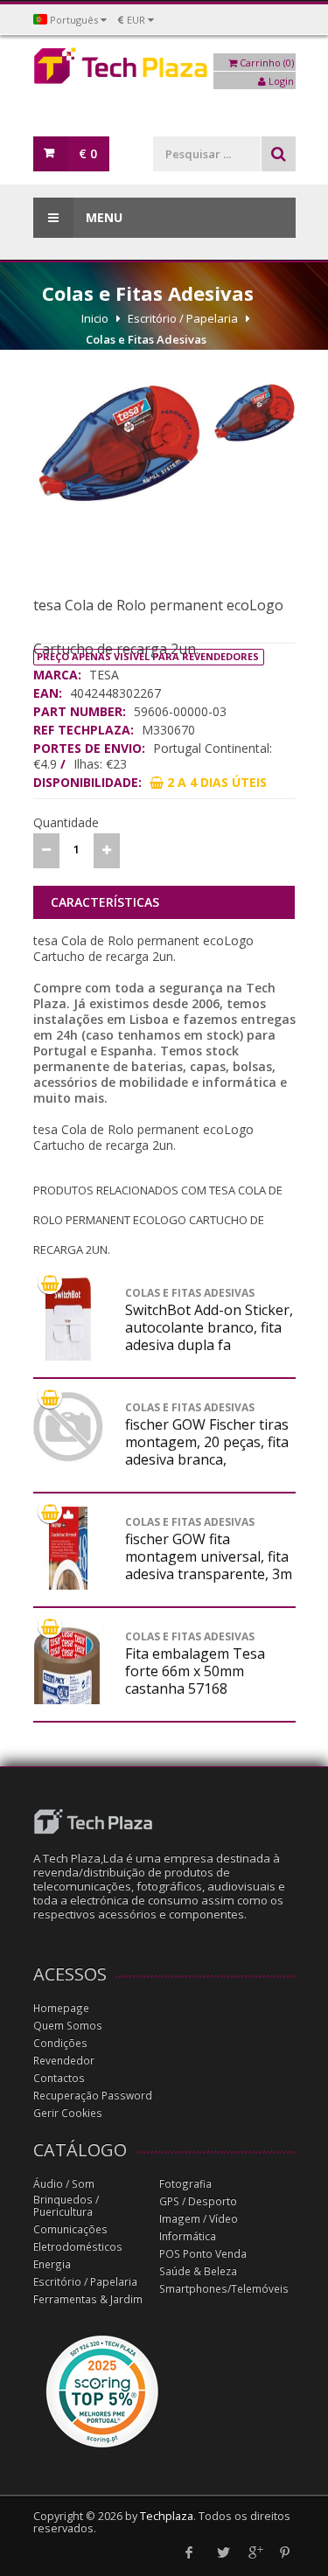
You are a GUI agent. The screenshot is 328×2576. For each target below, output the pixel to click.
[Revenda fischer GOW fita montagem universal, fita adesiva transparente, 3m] (68, 1585)
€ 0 (88, 153)
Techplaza (167, 2516)
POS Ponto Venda (203, 2254)
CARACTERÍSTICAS (105, 902)
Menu (102, 217)
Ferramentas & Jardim (88, 2299)
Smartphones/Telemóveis (224, 2289)
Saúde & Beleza (198, 2271)
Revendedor (64, 2061)
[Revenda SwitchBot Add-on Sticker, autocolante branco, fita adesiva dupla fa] (68, 1356)
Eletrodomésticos (78, 2247)
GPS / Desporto (198, 2201)
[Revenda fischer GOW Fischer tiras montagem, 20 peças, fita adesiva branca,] (68, 1427)
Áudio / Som (64, 2184)
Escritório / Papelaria (183, 318)
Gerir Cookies (68, 2113)
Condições (60, 2043)
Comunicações (70, 2229)
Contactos (59, 2078)
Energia (52, 2264)
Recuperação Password (93, 2096)
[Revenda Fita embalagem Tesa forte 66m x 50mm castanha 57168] (68, 1680)
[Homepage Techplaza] (164, 70)
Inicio (95, 318)
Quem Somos (68, 2026)
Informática (188, 2236)
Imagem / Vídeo (199, 2219)
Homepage (61, 2008)
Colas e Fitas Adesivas (146, 339)
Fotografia (185, 2184)
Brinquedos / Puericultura (66, 2206)
